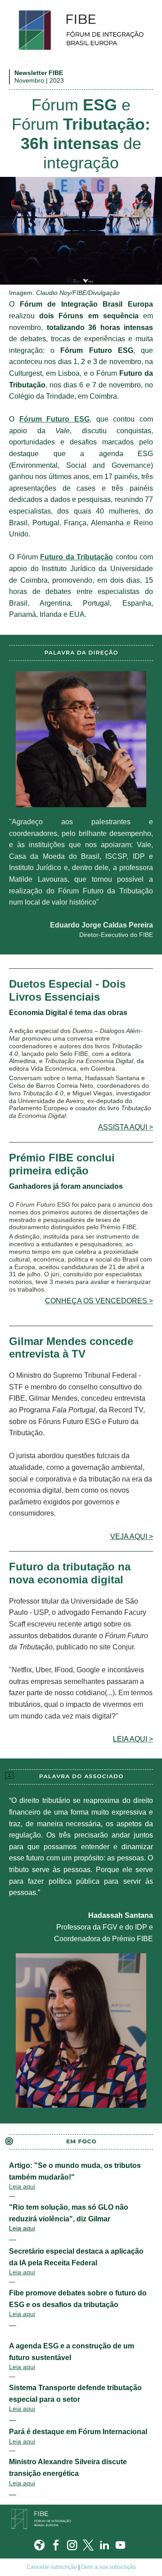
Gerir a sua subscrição (108, 2567)
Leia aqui (22, 2186)
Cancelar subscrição (52, 2567)
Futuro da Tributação (76, 557)
